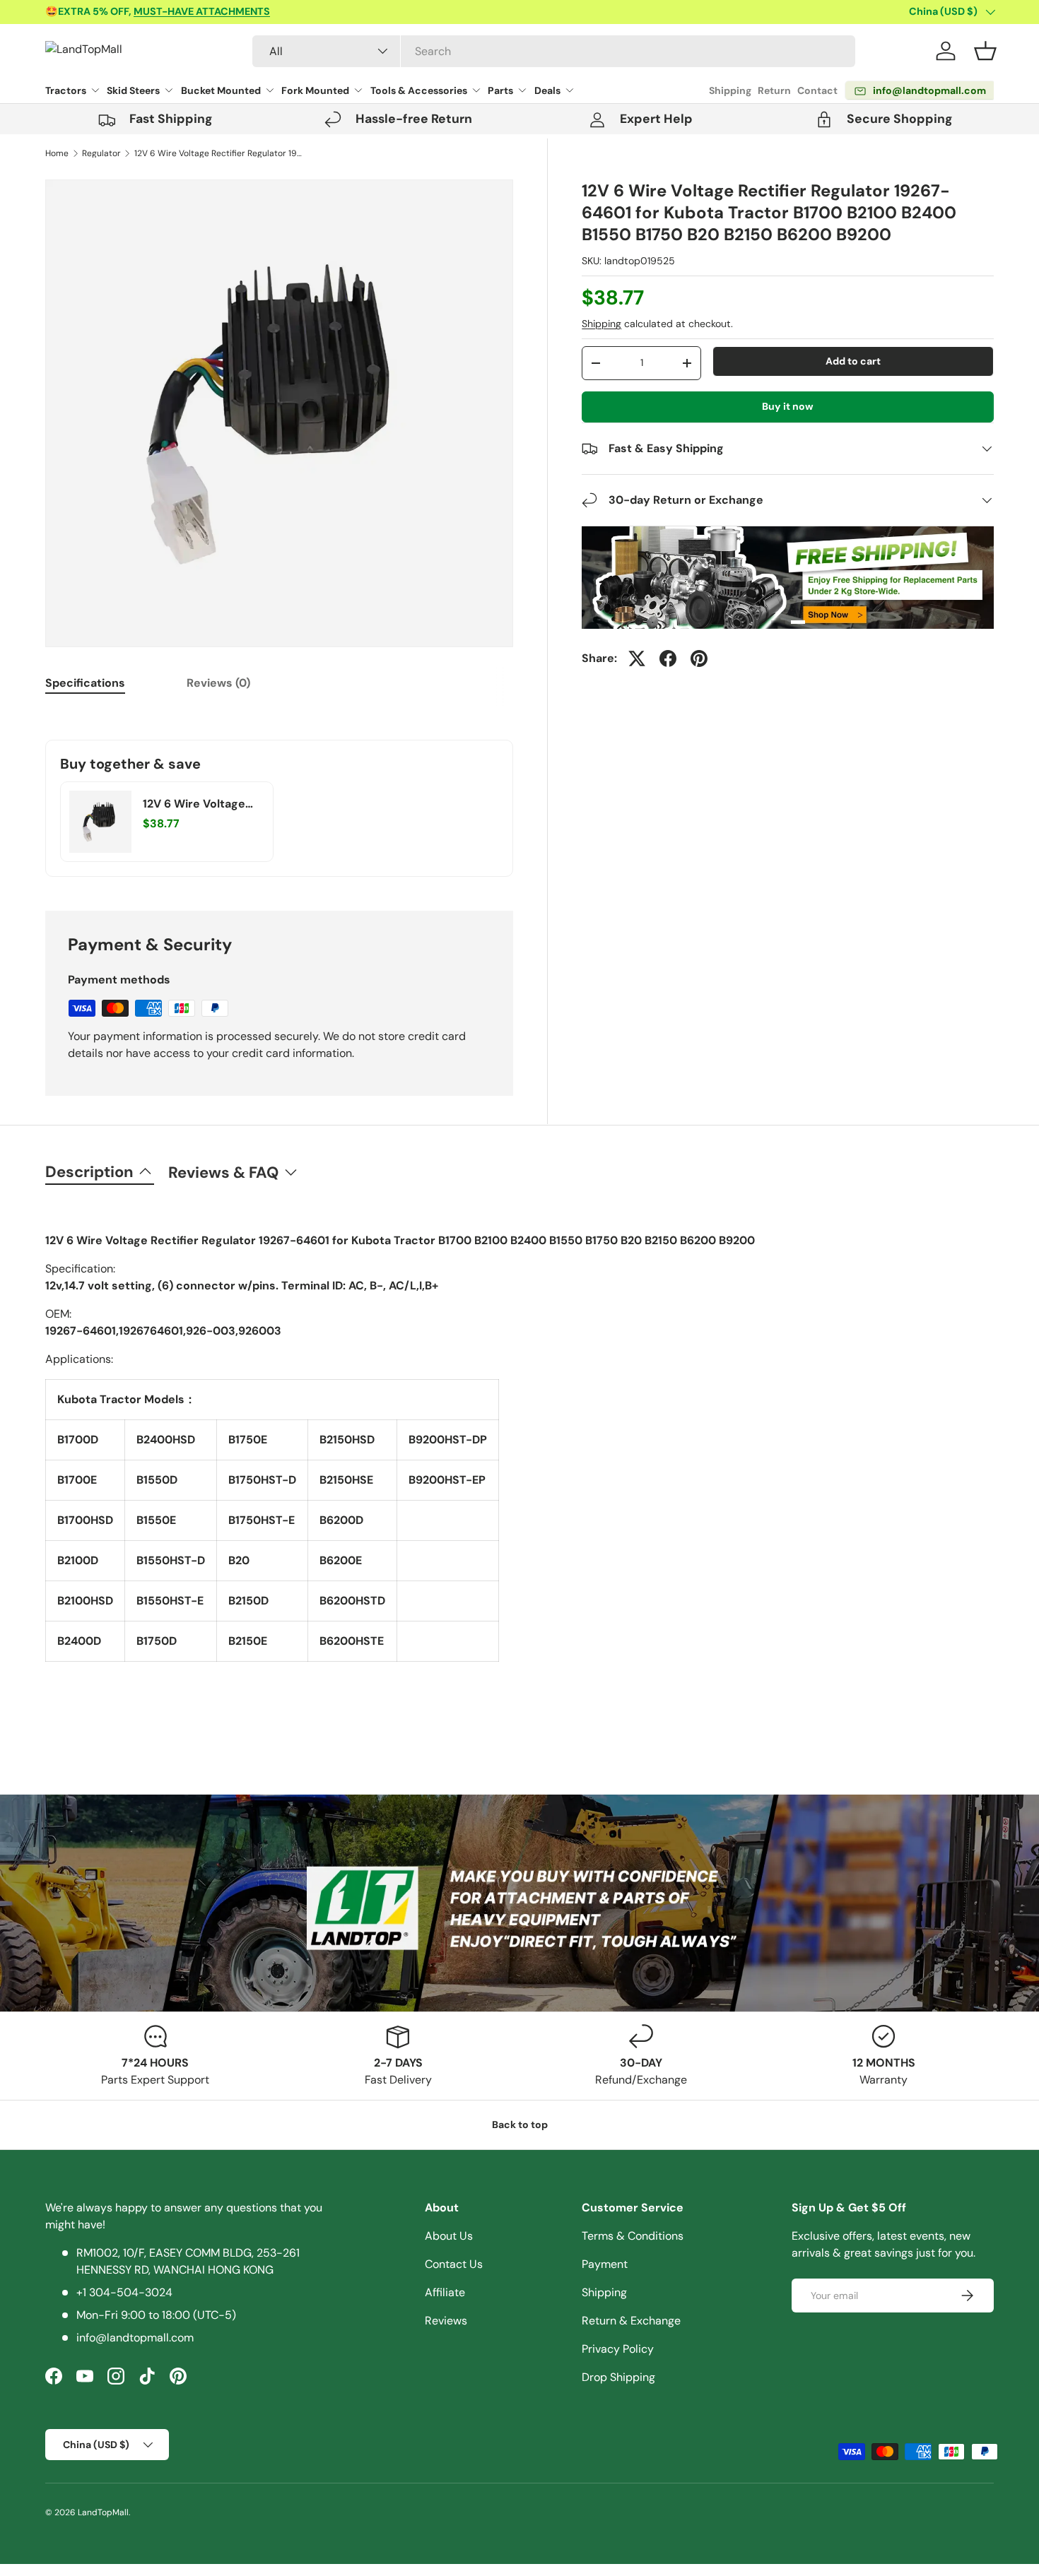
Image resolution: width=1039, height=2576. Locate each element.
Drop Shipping (618, 2377)
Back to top (520, 2125)
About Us (449, 2236)
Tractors (66, 90)
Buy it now (788, 406)
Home (57, 153)
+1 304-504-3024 (124, 2292)
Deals (547, 90)
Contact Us (454, 2264)
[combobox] (554, 51)
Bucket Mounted (221, 90)
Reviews (446, 2321)
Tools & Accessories (419, 90)
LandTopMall (103, 2512)
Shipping (730, 90)
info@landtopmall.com (135, 2338)
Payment (605, 2264)
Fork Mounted (315, 90)
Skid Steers (133, 90)
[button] (985, 51)
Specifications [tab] (85, 683)
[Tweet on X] (637, 658)
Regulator (101, 153)
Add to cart (853, 361)
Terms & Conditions (633, 2236)
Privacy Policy (618, 2349)
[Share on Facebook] (668, 658)
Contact (817, 90)
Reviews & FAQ (223, 1172)
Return (774, 90)
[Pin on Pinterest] (699, 658)
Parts (500, 90)
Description (89, 1172)
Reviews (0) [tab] (218, 683)
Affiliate (445, 2292)
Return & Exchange (631, 2321)
